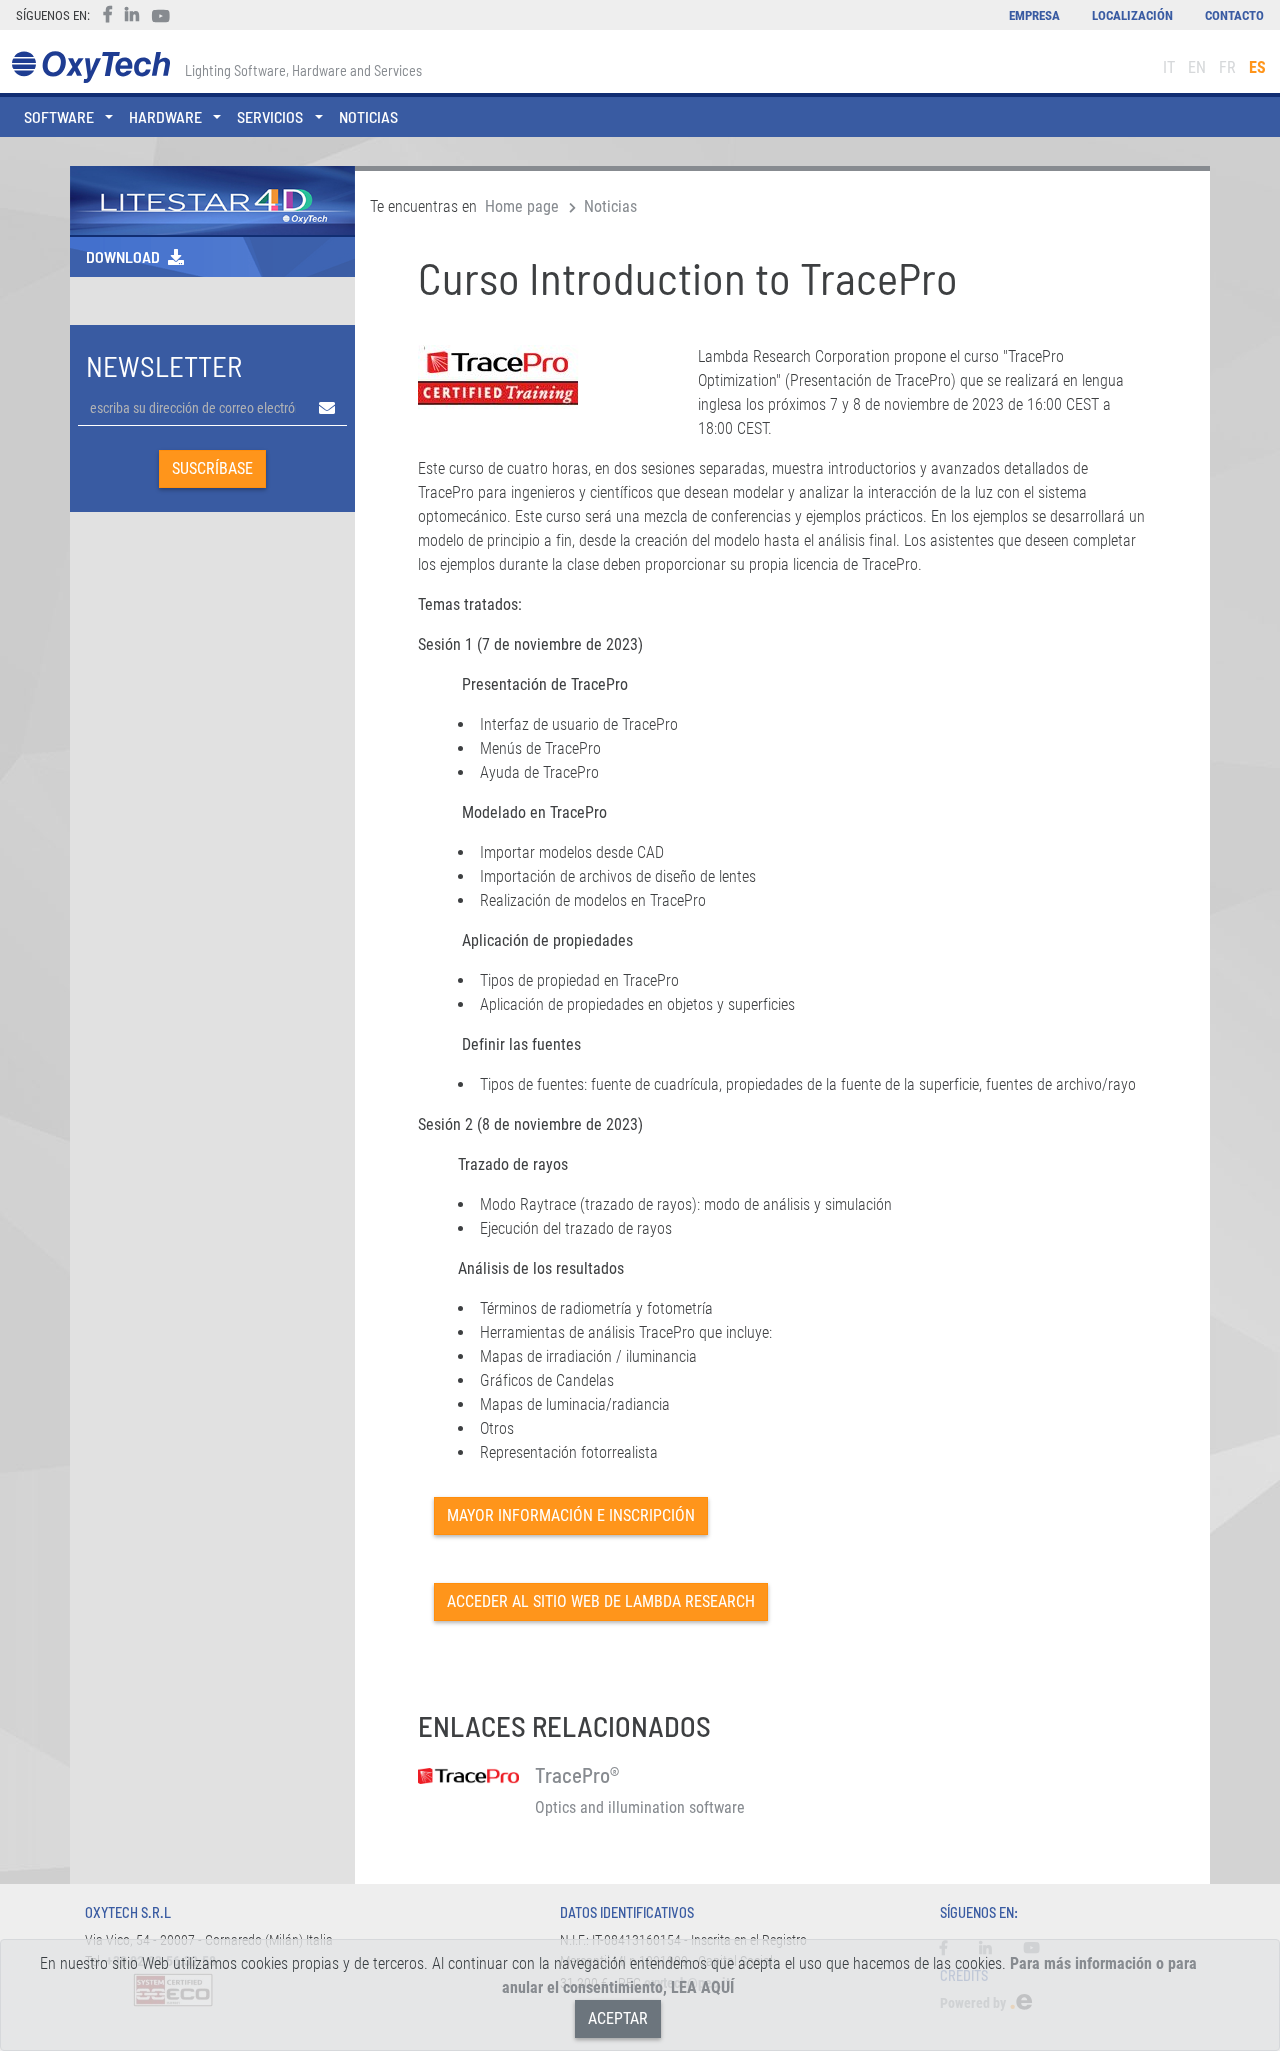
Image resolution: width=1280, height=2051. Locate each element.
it (1169, 67)
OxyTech (90, 67)
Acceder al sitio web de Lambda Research (601, 1601)
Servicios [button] (270, 116)
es (1257, 67)
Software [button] (59, 116)
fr (1227, 67)
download (123, 256)
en (1197, 67)
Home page (522, 206)
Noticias (368, 116)
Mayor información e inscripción (571, 1515)
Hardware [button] (165, 116)
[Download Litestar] (212, 199)
